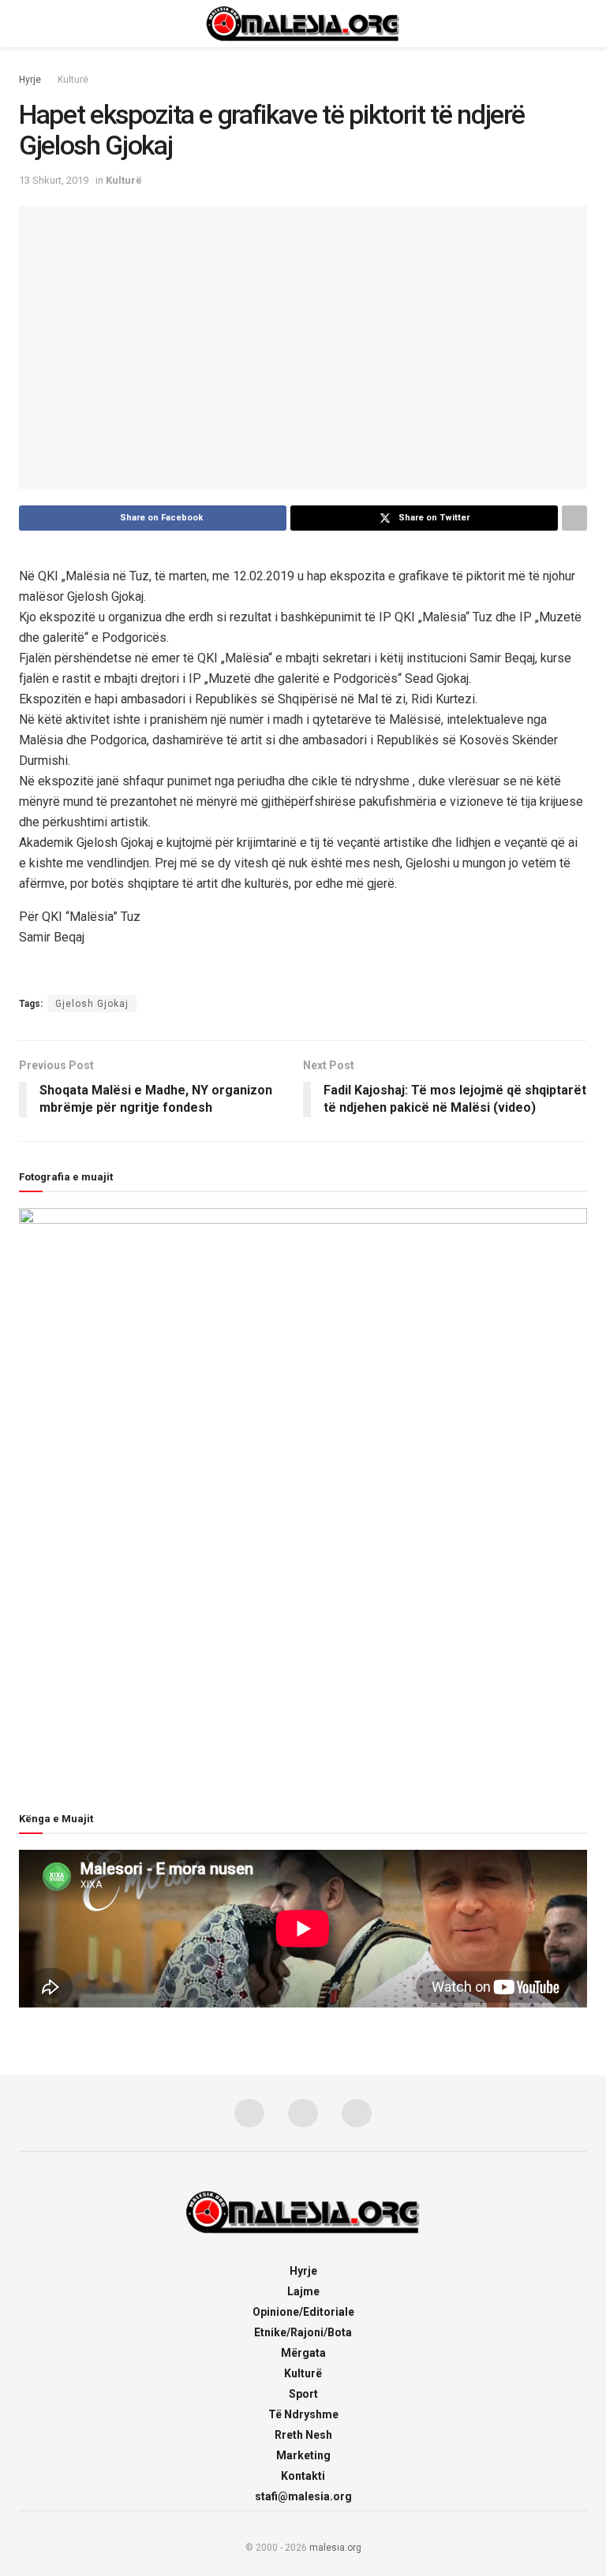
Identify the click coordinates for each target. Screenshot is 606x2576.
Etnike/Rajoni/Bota (303, 2332)
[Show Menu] (26, 24)
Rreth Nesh (303, 2435)
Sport (303, 2394)
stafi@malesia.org (303, 2496)
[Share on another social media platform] (574, 518)
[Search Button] (580, 24)
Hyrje (30, 80)
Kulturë (73, 80)
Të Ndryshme (303, 2414)
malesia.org (335, 2548)
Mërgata (303, 2353)
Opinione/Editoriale (303, 2312)
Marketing (303, 2455)
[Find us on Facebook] (249, 2113)
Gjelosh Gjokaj (92, 1004)
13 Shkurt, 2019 (54, 180)
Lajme (303, 2291)
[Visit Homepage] (303, 24)
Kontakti (303, 2476)
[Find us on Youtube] (357, 2113)
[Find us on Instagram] (303, 2113)
